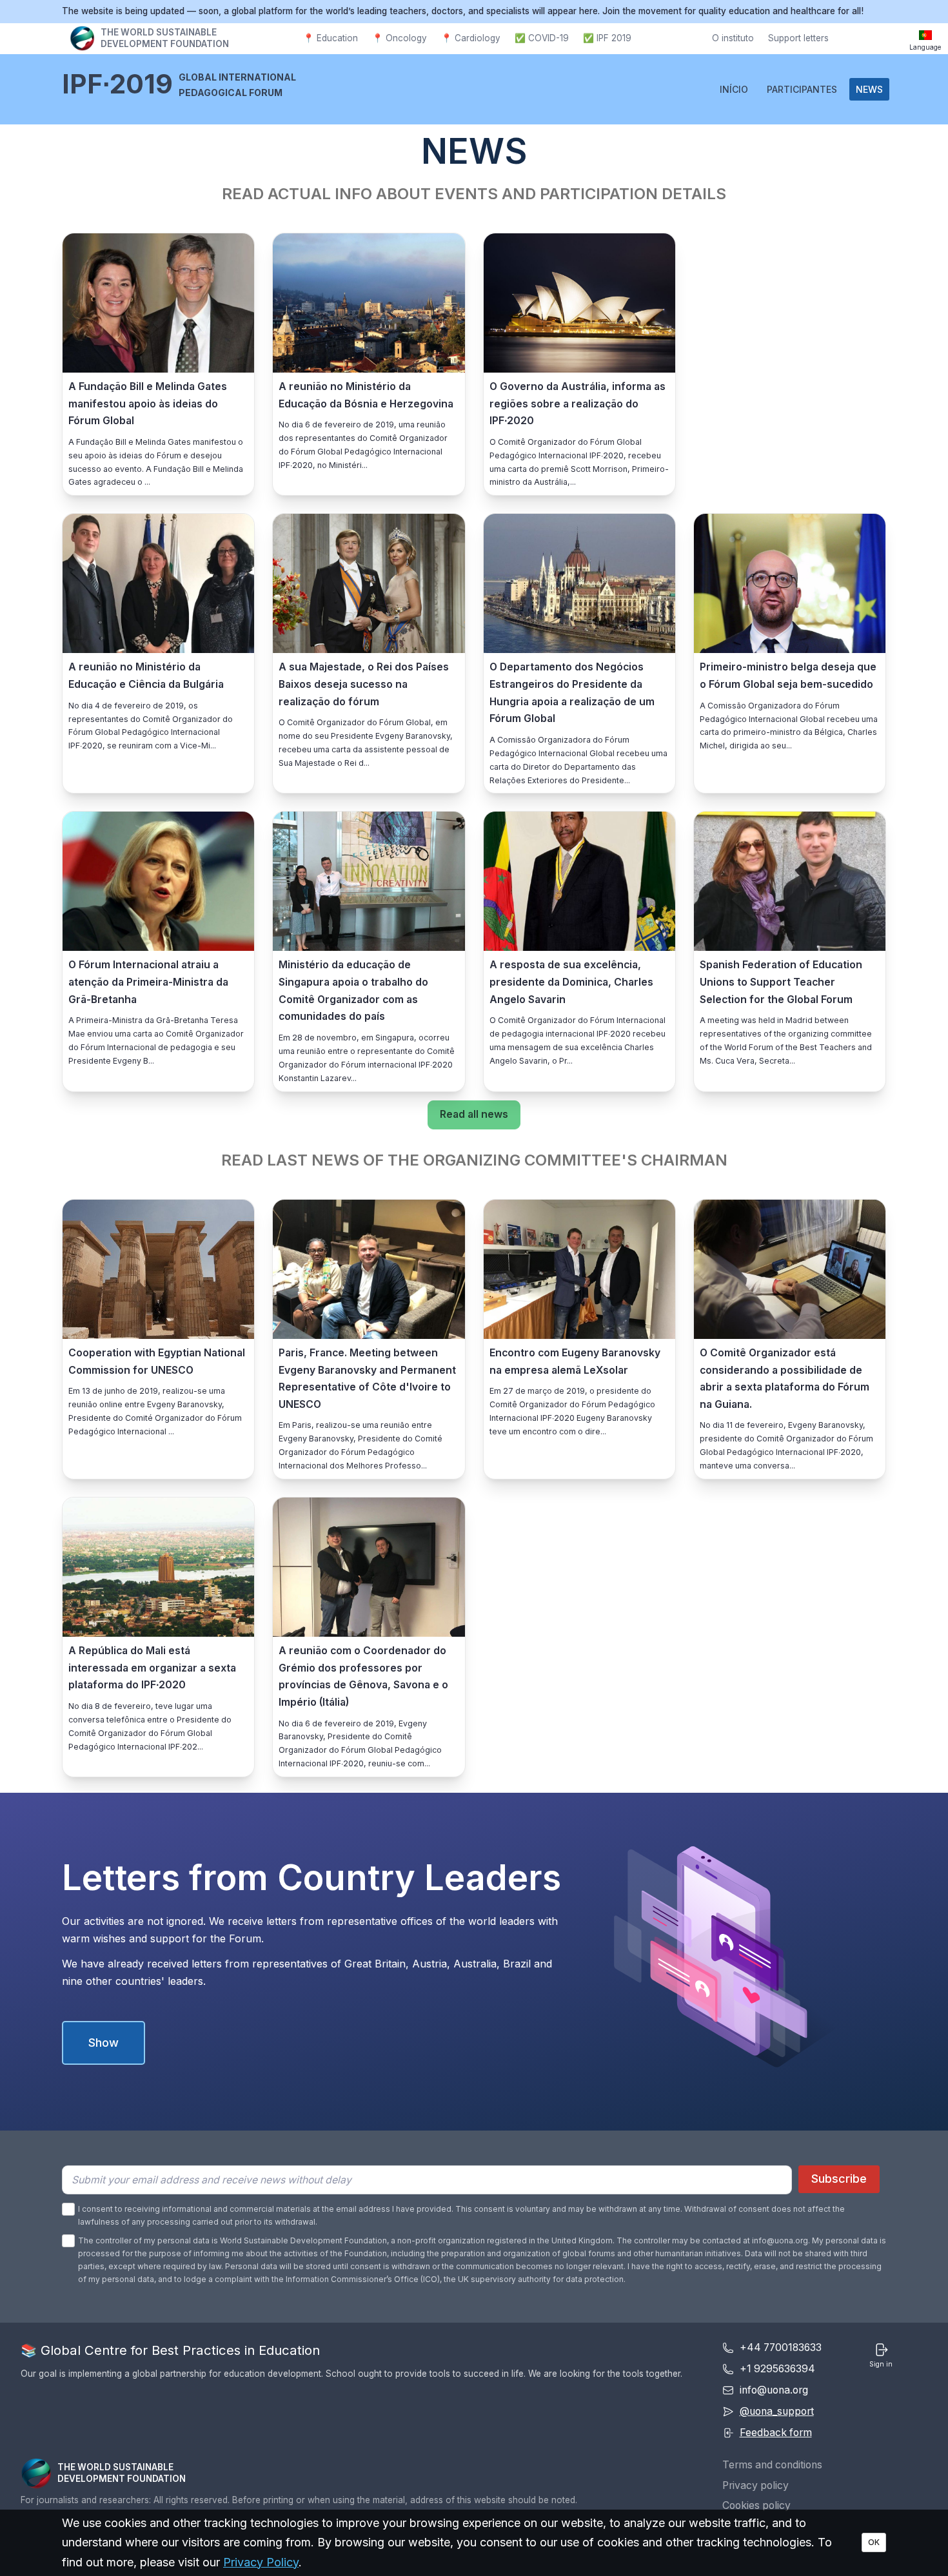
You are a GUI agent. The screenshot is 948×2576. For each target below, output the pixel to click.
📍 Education (331, 38)
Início (734, 89)
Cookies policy (756, 2505)
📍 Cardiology (471, 38)
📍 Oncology (400, 38)
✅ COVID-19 (542, 38)
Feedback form (776, 2433)
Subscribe (839, 2179)
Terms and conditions (772, 2465)
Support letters (798, 38)
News (869, 89)
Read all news (474, 1114)
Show (104, 2043)
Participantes (802, 89)
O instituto (733, 38)
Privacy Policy (261, 2562)
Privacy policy (755, 2485)
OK (874, 2542)
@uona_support (777, 2411)
